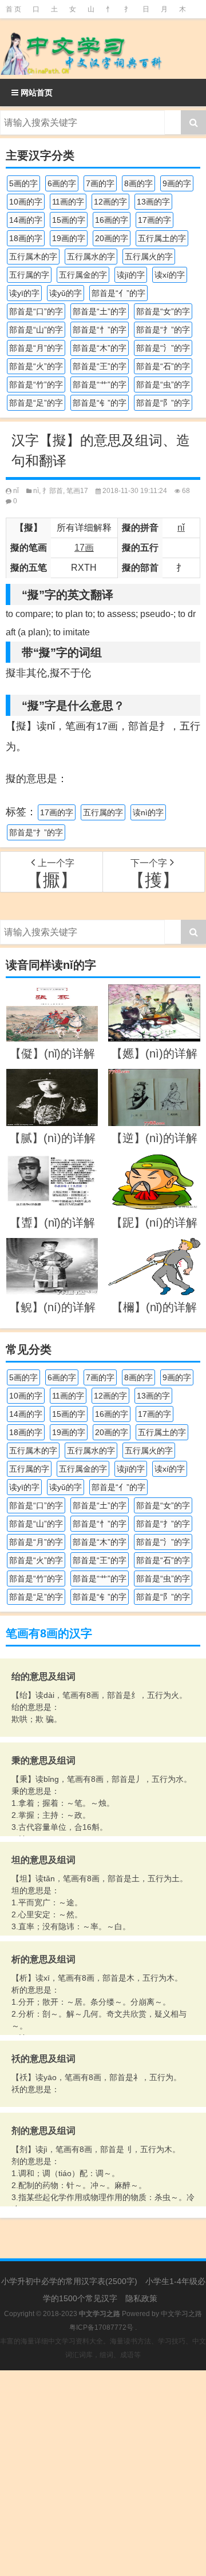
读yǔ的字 (66, 293)
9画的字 (177, 183)
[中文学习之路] (103, 49)
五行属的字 (29, 275)
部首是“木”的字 (100, 348)
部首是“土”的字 (100, 311)
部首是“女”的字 (163, 311)
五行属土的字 (162, 238)
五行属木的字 (33, 257)
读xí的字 (170, 275)
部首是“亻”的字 (118, 293)
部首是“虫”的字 (163, 384)
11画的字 (68, 202)
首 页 (13, 9)
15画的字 (69, 220)
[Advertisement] (103, 2473)
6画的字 (62, 183)
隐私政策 (141, 2298)
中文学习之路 (181, 2314)
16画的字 (112, 220)
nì (36, 491)
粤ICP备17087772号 (101, 2327)
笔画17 (77, 491)
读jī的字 (131, 275)
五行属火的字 (149, 257)
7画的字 (100, 183)
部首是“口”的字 (36, 311)
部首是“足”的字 (36, 403)
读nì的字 (148, 812)
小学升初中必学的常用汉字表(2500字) (69, 2281)
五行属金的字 (83, 275)
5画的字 (23, 183)
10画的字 (26, 202)
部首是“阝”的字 (163, 403)
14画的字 (26, 220)
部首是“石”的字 (163, 366)
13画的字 (153, 202)
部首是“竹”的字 (36, 384)
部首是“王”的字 (100, 366)
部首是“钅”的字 (100, 403)
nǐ (16, 491)
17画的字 (154, 220)
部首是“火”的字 (36, 366)
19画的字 (69, 238)
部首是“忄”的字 (100, 330)
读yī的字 (24, 293)
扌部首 (53, 491)
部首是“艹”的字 (100, 384)
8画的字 (138, 183)
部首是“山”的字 (36, 330)
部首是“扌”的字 (163, 330)
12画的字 (110, 202)
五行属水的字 (91, 257)
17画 (84, 548)
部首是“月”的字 (36, 348)
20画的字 (112, 238)
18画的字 (26, 238)
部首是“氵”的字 (163, 348)
